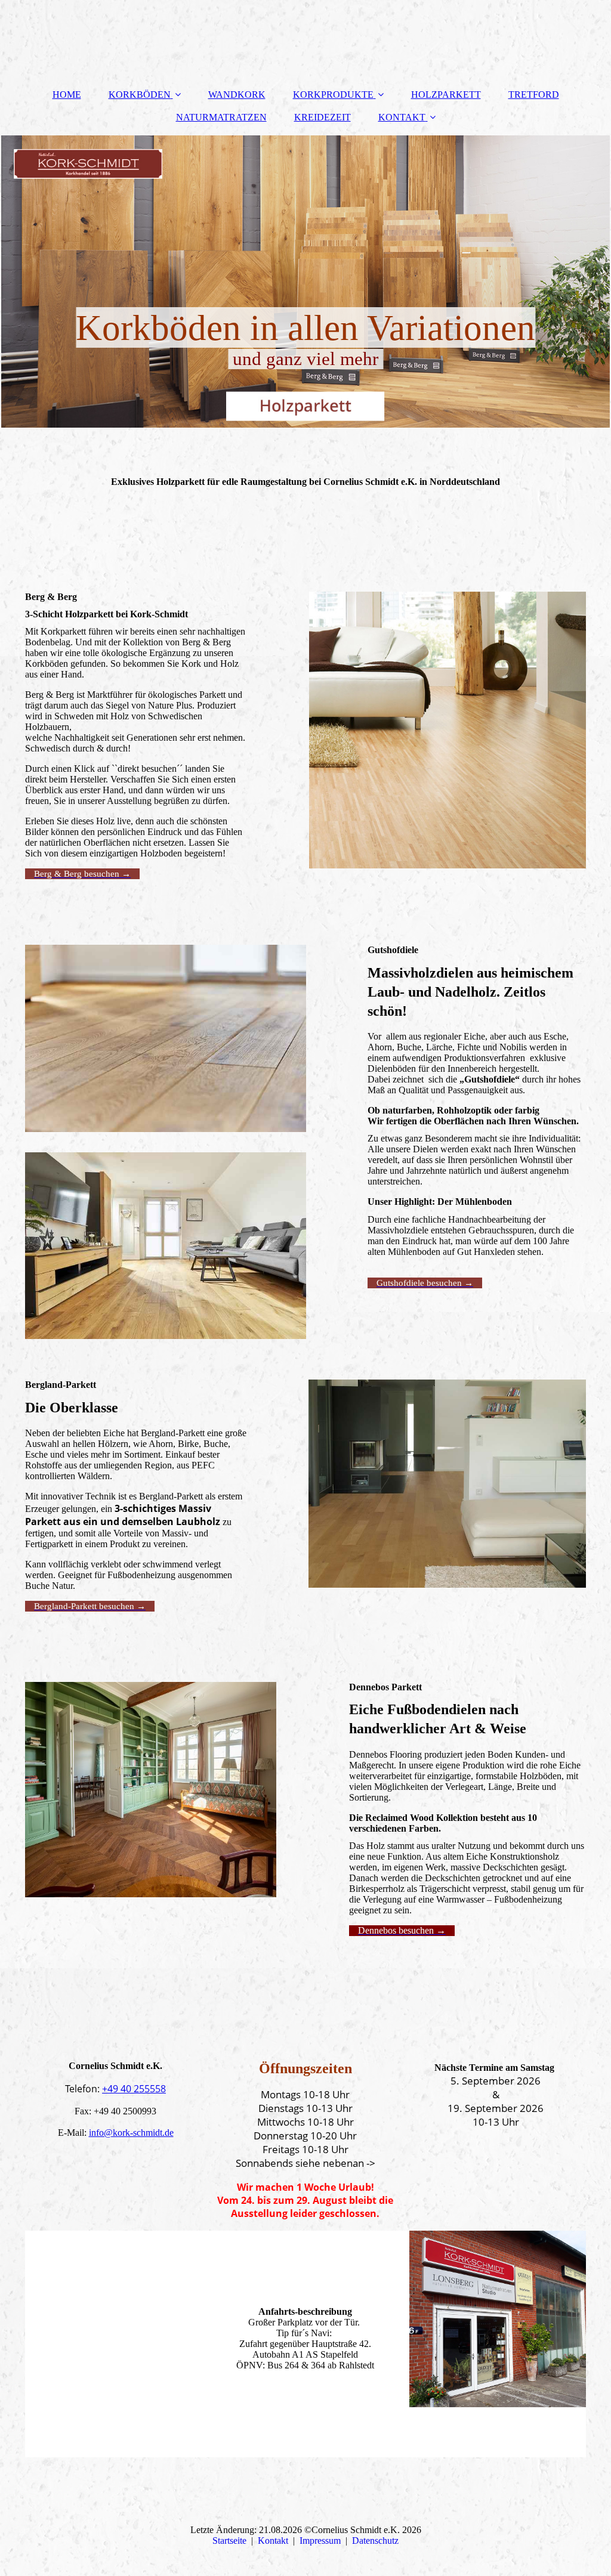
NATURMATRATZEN (221, 117)
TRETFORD (534, 95)
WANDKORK (237, 95)
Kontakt (273, 2541)
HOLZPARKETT (446, 95)
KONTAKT (402, 117)
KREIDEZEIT (323, 117)
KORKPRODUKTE (333, 95)
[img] (305, 282)
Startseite (229, 2541)
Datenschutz (375, 2541)
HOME (67, 95)
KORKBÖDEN (140, 95)
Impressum (320, 2541)
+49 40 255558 (134, 2089)
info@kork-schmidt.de (131, 2133)
